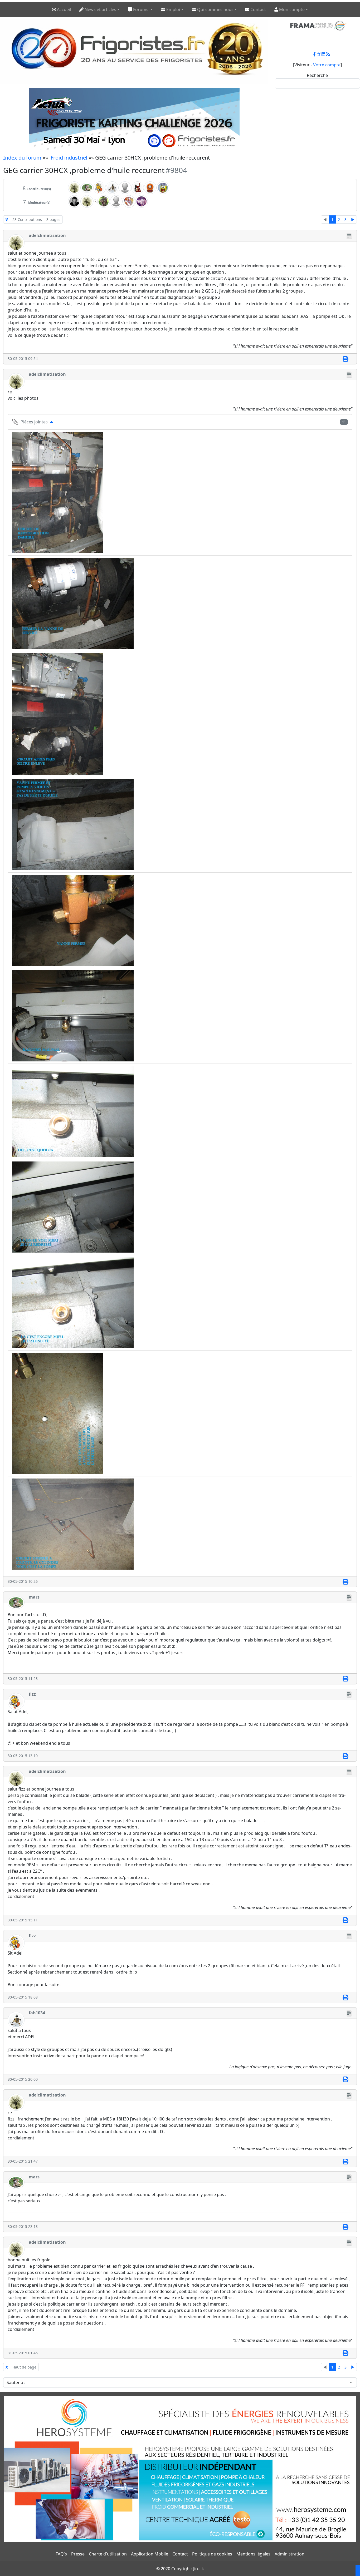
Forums (141, 9)
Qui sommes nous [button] (215, 9)
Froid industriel (69, 158)
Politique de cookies (212, 2554)
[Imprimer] (345, 359)
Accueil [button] (63, 9)
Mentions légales (253, 2554)
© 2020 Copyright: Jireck (180, 2569)
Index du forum (22, 158)
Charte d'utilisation (108, 2554)
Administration (290, 2554)
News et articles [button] (100, 9)
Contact (180, 2554)
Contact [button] (258, 9)
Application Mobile (150, 2554)
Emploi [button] (173, 9)
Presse (78, 2554)
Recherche (317, 75)
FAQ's (61, 2554)
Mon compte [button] (291, 9)
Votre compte (327, 65)
